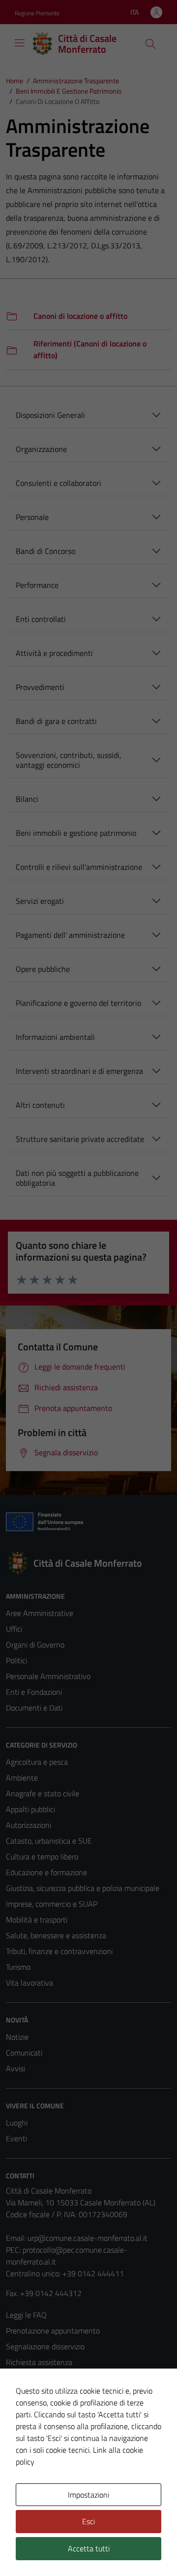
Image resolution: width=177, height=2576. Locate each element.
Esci (88, 2521)
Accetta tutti (89, 2548)
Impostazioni (88, 2495)
